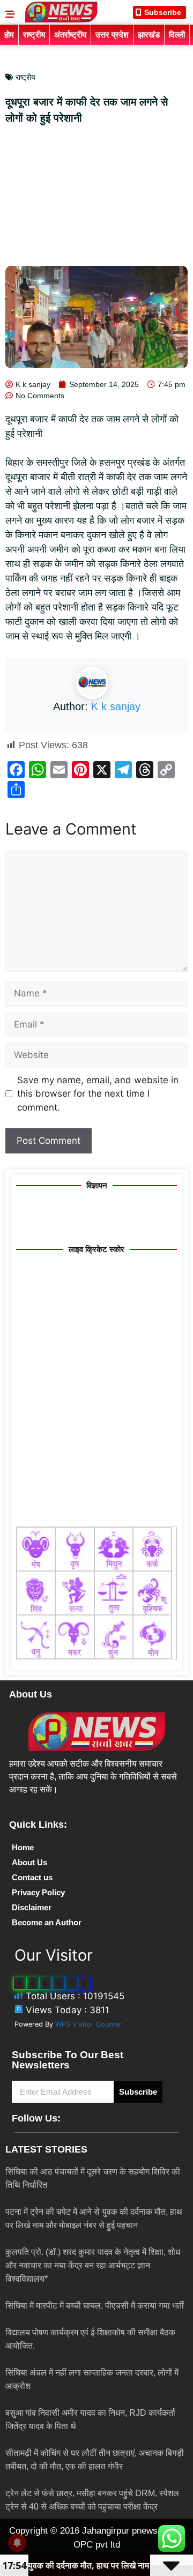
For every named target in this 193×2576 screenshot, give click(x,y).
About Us (29, 1862)
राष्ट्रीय (34, 35)
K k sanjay (116, 706)
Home (23, 1847)
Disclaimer (32, 1907)
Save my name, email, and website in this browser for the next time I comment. (98, 1094)
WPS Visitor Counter (88, 2024)
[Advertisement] (96, 199)
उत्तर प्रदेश (112, 35)
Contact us (32, 1877)
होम (9, 35)
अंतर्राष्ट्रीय (70, 35)
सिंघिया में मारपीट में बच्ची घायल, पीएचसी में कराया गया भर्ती (95, 2306)
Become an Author (47, 1922)
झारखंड (149, 35)
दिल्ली (177, 35)
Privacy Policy (38, 1892)
